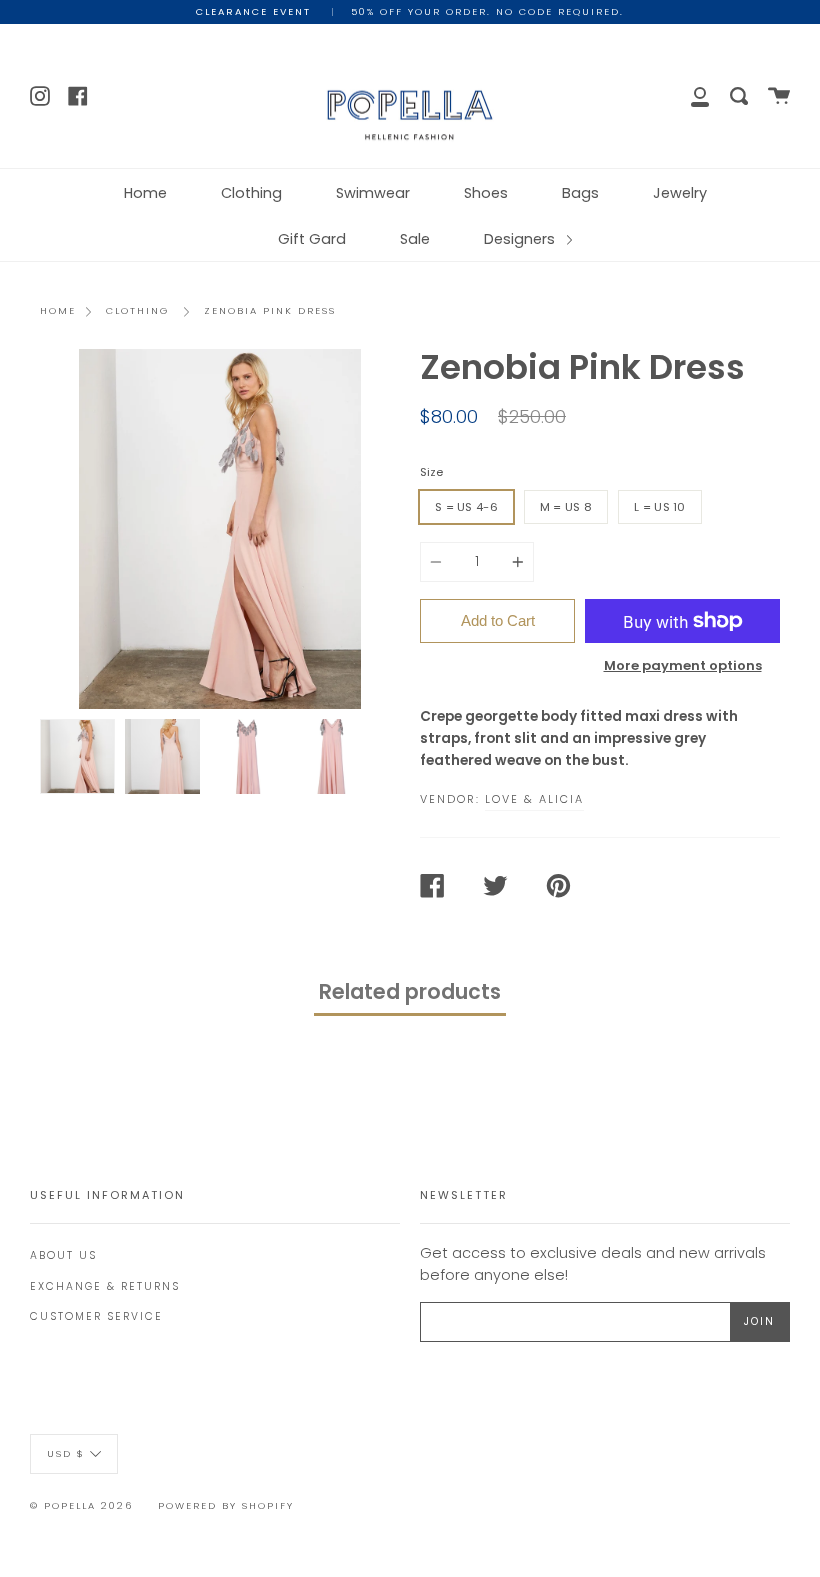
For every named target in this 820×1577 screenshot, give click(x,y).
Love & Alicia (534, 799)
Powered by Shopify (226, 1505)
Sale (415, 239)
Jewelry (680, 193)
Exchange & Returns (105, 1286)
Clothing (251, 193)
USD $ (66, 1452)
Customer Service (96, 1316)
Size (431, 472)
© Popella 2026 (81, 1505)
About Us (63, 1255)
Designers (521, 239)
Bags (580, 193)
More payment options (683, 665)
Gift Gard (312, 239)
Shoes (486, 193)
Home (145, 193)
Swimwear (373, 193)
